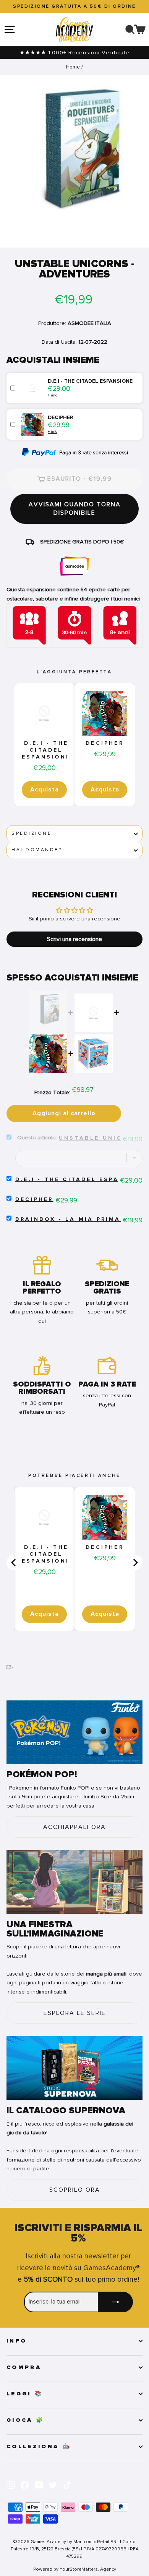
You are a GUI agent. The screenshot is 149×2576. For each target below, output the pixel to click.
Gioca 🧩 (25, 2420)
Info (17, 2341)
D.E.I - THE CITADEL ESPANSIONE (46, 750)
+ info (53, 395)
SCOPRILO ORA (75, 2190)
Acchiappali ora (74, 1827)
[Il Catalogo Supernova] (74, 2068)
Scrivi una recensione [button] (74, 939)
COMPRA (24, 2367)
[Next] (135, 1563)
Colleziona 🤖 (39, 2447)
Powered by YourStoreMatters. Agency (75, 2569)
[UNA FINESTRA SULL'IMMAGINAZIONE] (74, 1882)
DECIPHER (105, 743)
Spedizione (32, 833)
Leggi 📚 (25, 2394)
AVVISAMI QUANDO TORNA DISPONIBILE (75, 509)
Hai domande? (37, 850)
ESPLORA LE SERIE (75, 2013)
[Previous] (14, 1563)
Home (73, 67)
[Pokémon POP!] (74, 1732)
